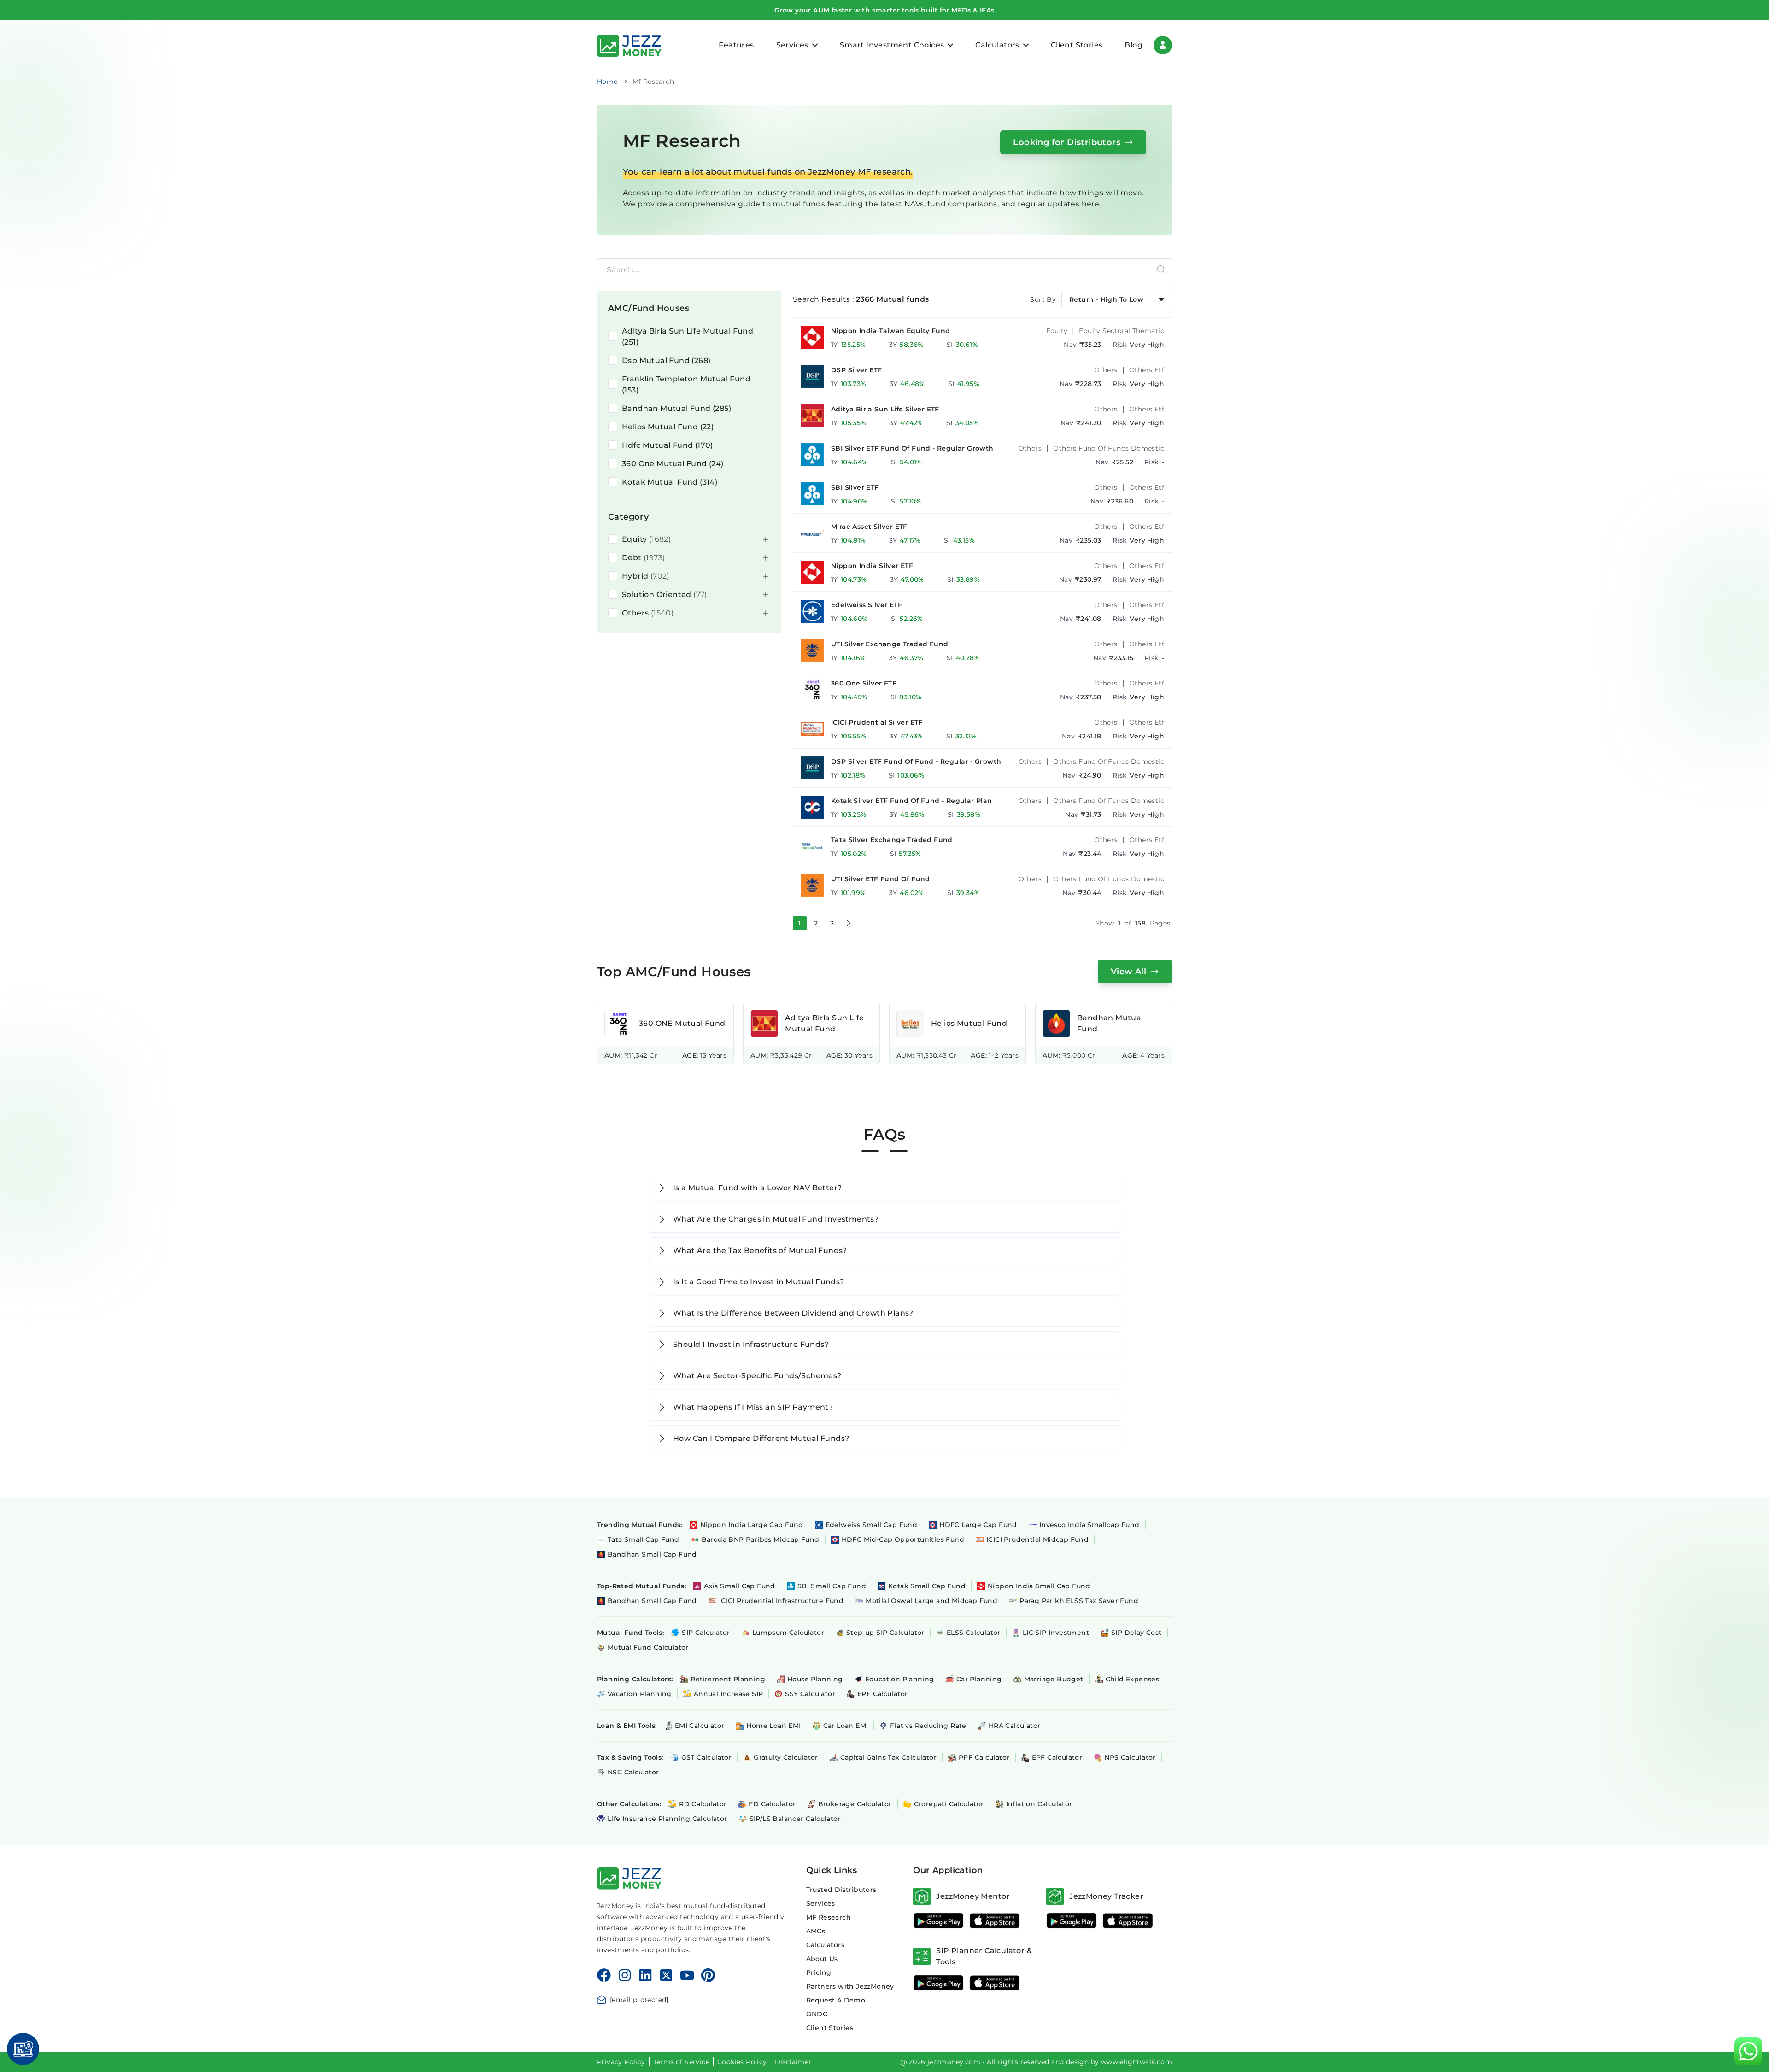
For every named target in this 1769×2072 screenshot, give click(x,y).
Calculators (825, 1945)
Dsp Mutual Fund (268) (666, 360)
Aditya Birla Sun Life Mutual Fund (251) (688, 337)
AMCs (816, 1931)
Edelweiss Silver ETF (867, 605)
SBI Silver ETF (855, 487)
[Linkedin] (645, 1975)
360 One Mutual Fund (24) (673, 464)
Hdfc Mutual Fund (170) (668, 445)
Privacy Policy (621, 2062)
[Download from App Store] (995, 1921)
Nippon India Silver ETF (872, 566)
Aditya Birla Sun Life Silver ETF (885, 409)
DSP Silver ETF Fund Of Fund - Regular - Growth (916, 761)
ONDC (817, 2014)
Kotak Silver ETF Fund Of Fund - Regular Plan (912, 801)
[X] (666, 1975)
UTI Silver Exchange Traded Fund (890, 644)
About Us (822, 1959)
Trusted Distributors (841, 1890)
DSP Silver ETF (857, 370)
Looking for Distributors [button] (1067, 142)
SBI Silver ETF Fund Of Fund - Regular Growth (912, 448)
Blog (1133, 45)
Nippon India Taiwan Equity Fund (890, 331)
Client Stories (1077, 45)
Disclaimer (793, 2062)
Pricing (819, 1972)
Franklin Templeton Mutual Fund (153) (686, 384)
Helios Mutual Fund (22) (668, 427)
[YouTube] (687, 1975)
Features (736, 45)
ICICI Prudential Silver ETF (877, 722)
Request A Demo (836, 2000)
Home (607, 82)
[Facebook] (604, 1975)
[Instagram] (625, 1975)
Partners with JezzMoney (850, 1986)
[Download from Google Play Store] (938, 1921)
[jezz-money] (629, 45)
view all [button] (1128, 972)
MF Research (829, 1917)
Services (821, 1903)
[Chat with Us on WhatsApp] (1748, 2051)
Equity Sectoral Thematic (1122, 331)
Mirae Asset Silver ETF (869, 527)
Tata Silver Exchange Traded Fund (892, 840)
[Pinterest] (708, 1975)
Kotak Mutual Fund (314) (670, 482)
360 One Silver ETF (864, 683)
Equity (1057, 331)
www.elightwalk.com (1136, 2062)
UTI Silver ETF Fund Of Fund (881, 879)
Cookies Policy (742, 2062)
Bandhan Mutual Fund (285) (677, 408)
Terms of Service (681, 2062)
